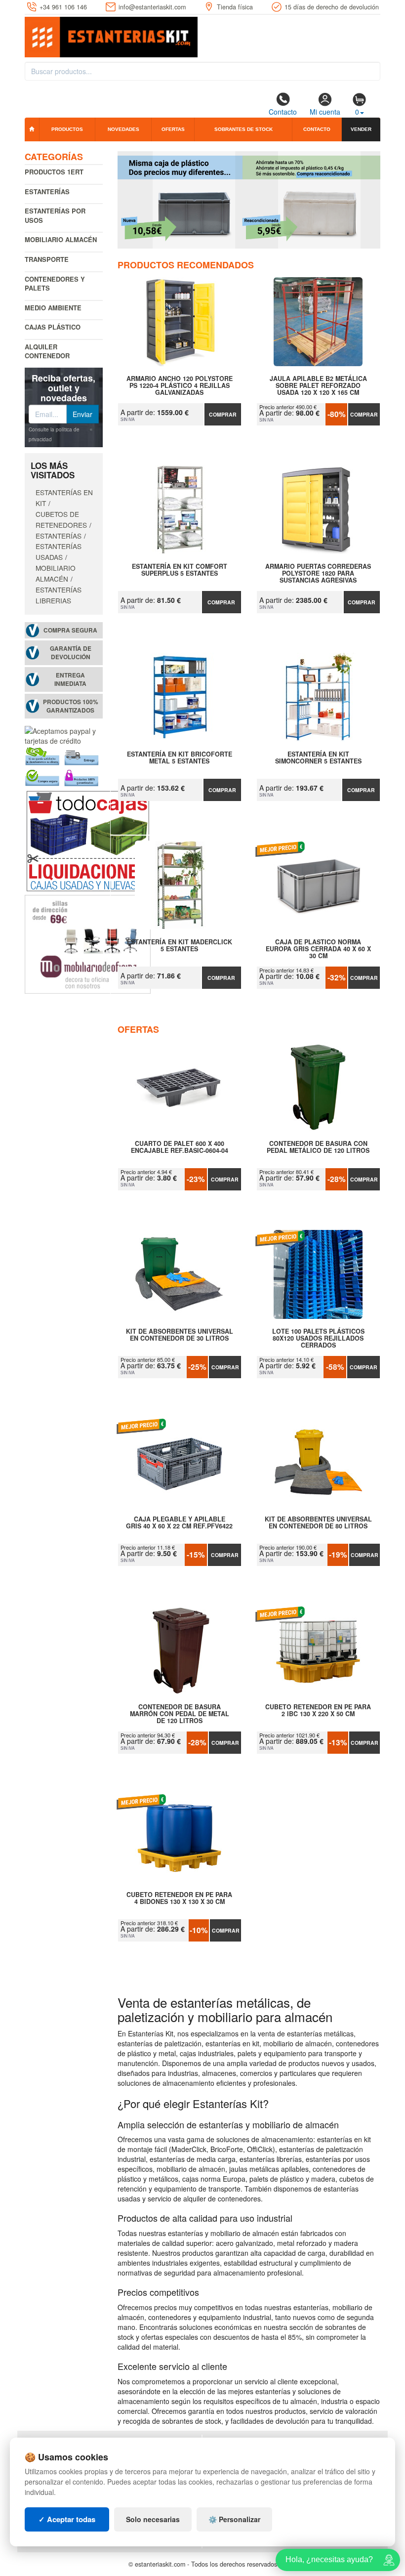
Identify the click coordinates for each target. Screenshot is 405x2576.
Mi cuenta (325, 112)
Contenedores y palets (55, 284)
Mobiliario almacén (61, 239)
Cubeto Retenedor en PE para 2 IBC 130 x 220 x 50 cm (318, 1711)
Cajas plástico (53, 327)
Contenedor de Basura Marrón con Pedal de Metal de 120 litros (180, 1714)
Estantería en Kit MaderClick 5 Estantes (180, 946)
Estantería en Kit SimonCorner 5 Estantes (318, 758)
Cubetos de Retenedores (61, 519)
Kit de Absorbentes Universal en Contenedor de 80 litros (318, 1523)
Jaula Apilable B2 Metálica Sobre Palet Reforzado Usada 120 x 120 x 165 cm (318, 385)
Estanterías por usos (55, 215)
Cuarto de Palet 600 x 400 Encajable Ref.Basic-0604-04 (180, 1147)
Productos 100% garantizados (71, 706)
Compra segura (70, 630)
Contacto (283, 112)
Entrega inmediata (70, 679)
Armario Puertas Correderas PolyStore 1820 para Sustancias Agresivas (318, 573)
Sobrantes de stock (243, 129)
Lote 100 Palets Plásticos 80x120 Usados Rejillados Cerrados (318, 1338)
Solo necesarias (153, 2519)
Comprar (223, 414)
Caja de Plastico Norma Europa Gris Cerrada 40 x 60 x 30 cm (318, 949)
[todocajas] (88, 840)
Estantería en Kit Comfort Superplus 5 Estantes (180, 570)
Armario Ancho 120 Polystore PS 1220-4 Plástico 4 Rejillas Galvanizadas (180, 385)
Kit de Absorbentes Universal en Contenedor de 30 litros (180, 1335)
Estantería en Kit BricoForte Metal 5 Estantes (180, 758)
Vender (361, 129)
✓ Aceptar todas (67, 2519)
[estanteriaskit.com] (111, 35)
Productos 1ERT (54, 172)
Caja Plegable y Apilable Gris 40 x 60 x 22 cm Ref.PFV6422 (179, 1523)
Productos (67, 129)
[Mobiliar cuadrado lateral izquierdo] (88, 943)
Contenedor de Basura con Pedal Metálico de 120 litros (318, 1147)
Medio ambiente (53, 308)
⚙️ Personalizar (234, 2519)
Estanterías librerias (59, 595)
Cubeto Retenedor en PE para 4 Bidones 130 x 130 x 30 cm (179, 1899)
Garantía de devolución (71, 653)
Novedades (123, 129)
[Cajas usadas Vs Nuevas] (249, 200)
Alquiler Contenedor (47, 351)
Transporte (47, 259)
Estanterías (47, 191)
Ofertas (173, 129)
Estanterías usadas (59, 551)
